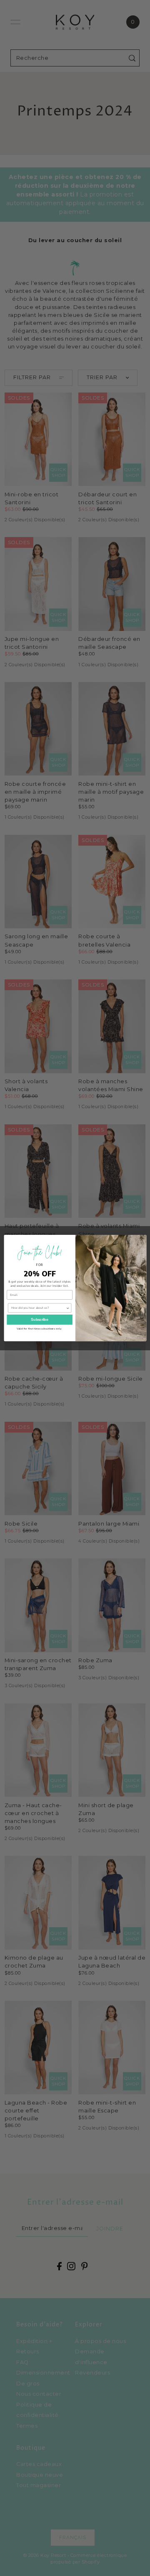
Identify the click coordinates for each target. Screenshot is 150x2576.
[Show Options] (67, 1308)
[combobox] (38, 1308)
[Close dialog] (141, 1239)
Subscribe (40, 1320)
